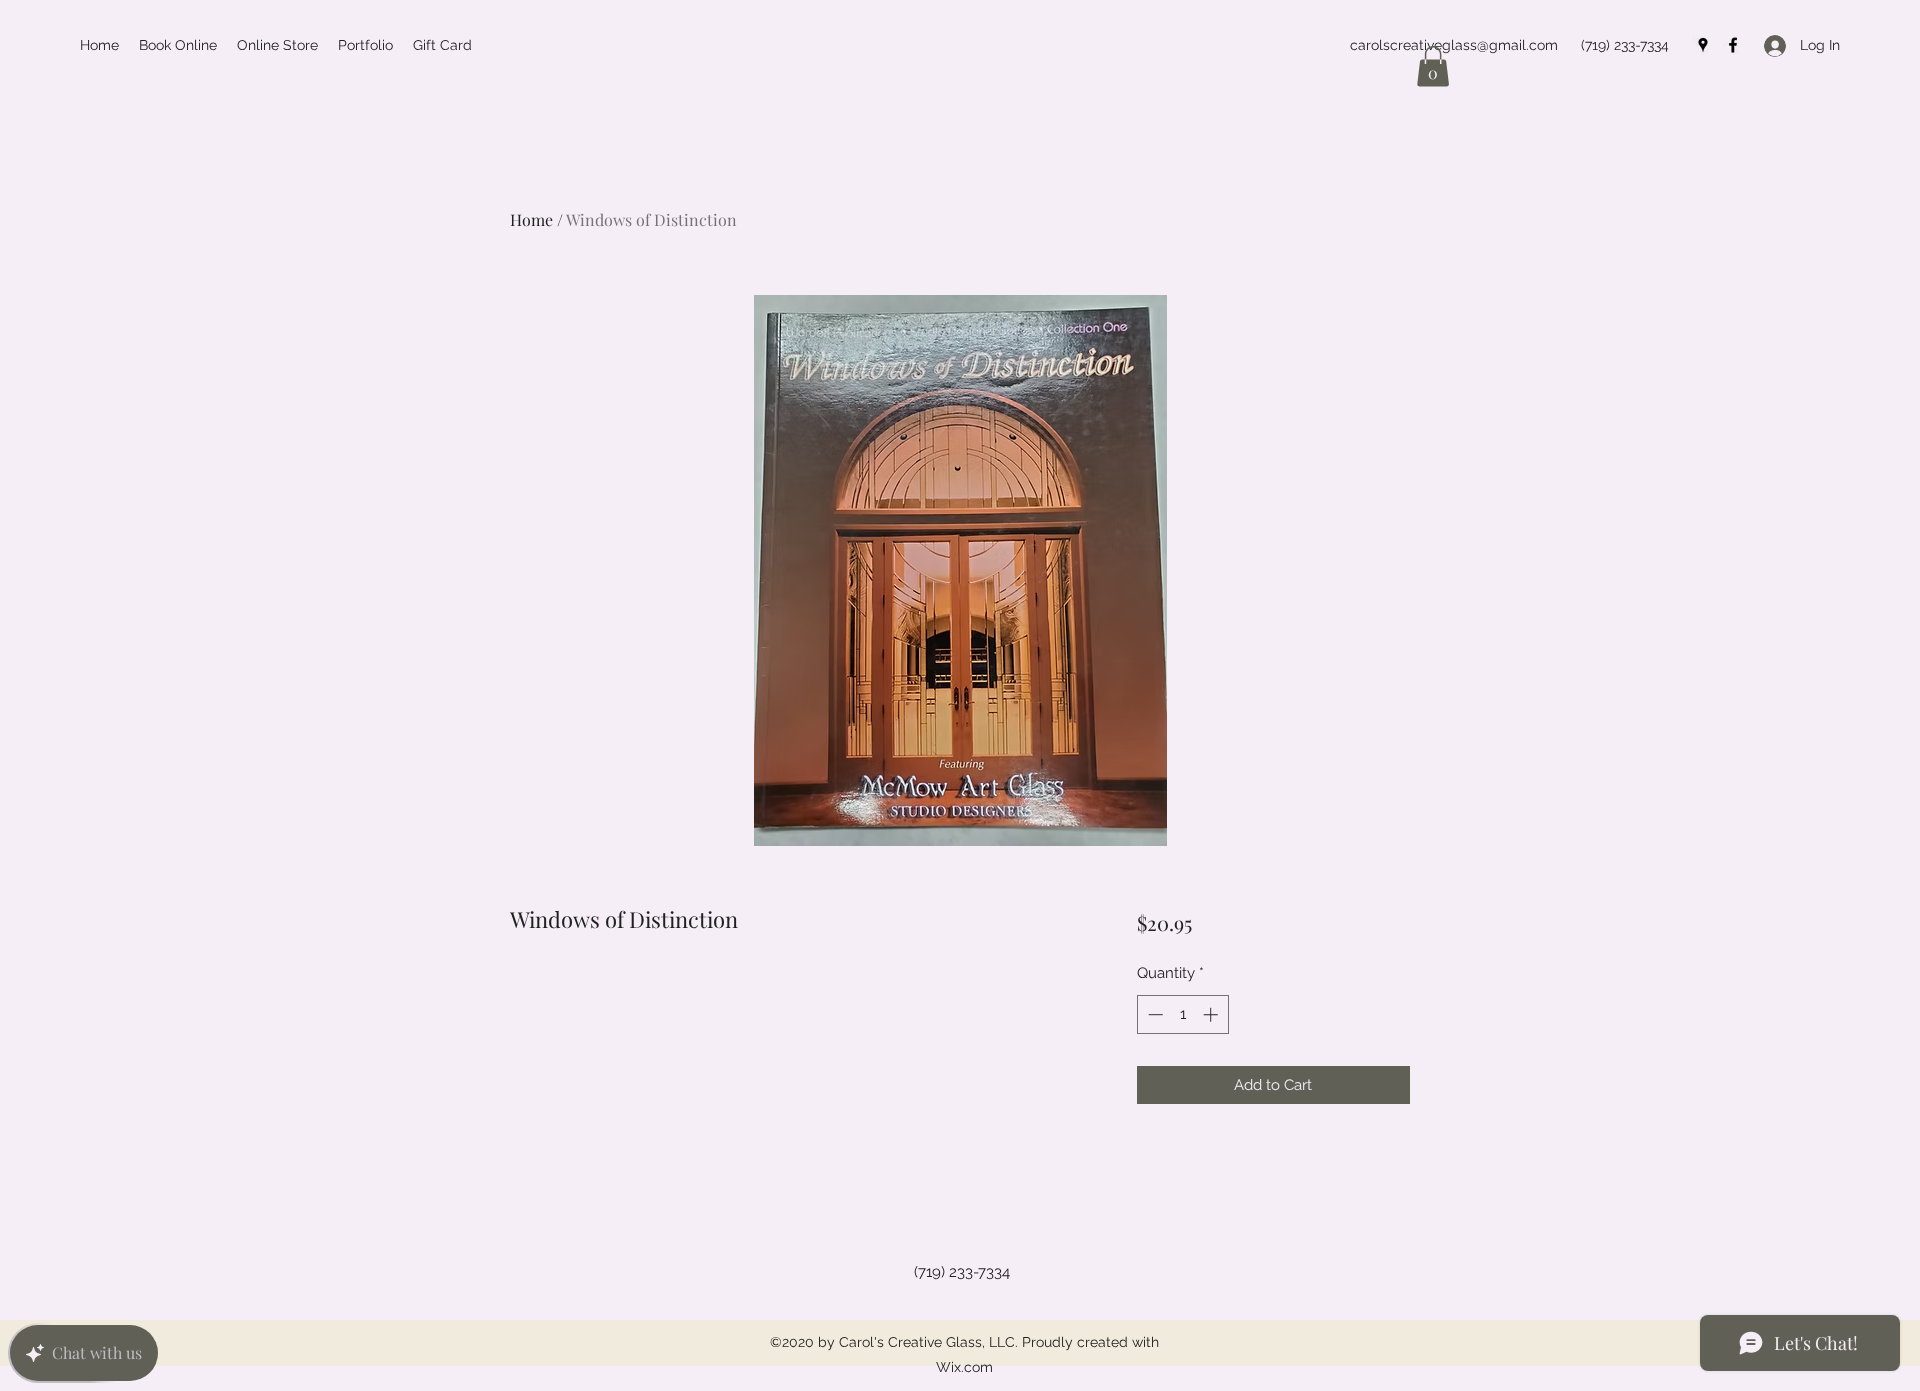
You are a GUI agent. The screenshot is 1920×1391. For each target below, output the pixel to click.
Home (531, 219)
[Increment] (1212, 1014)
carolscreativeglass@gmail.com (1454, 45)
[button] (1433, 66)
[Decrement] (1153, 1014)
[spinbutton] (1182, 1014)
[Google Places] (1703, 45)
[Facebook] (1733, 45)
